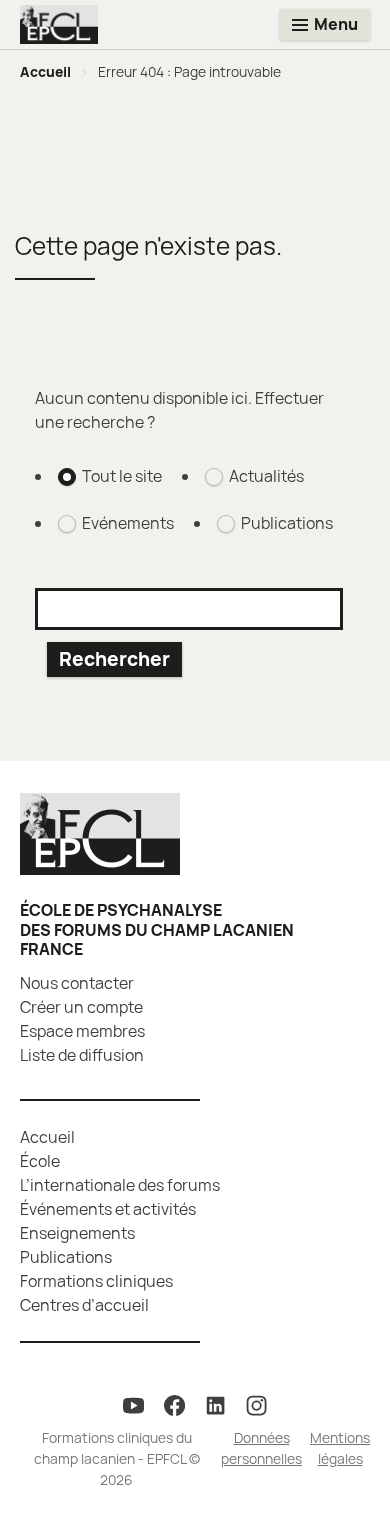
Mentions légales (340, 1448)
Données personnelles (261, 1448)
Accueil (45, 71)
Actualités (266, 476)
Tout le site (122, 476)
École (40, 1161)
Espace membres (82, 1031)
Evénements (128, 523)
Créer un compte (81, 1007)
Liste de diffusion (82, 1055)
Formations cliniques (96, 1281)
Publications (287, 523)
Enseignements (77, 1233)
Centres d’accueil (84, 1305)
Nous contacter (77, 983)
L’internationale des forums (120, 1185)
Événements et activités (108, 1209)
